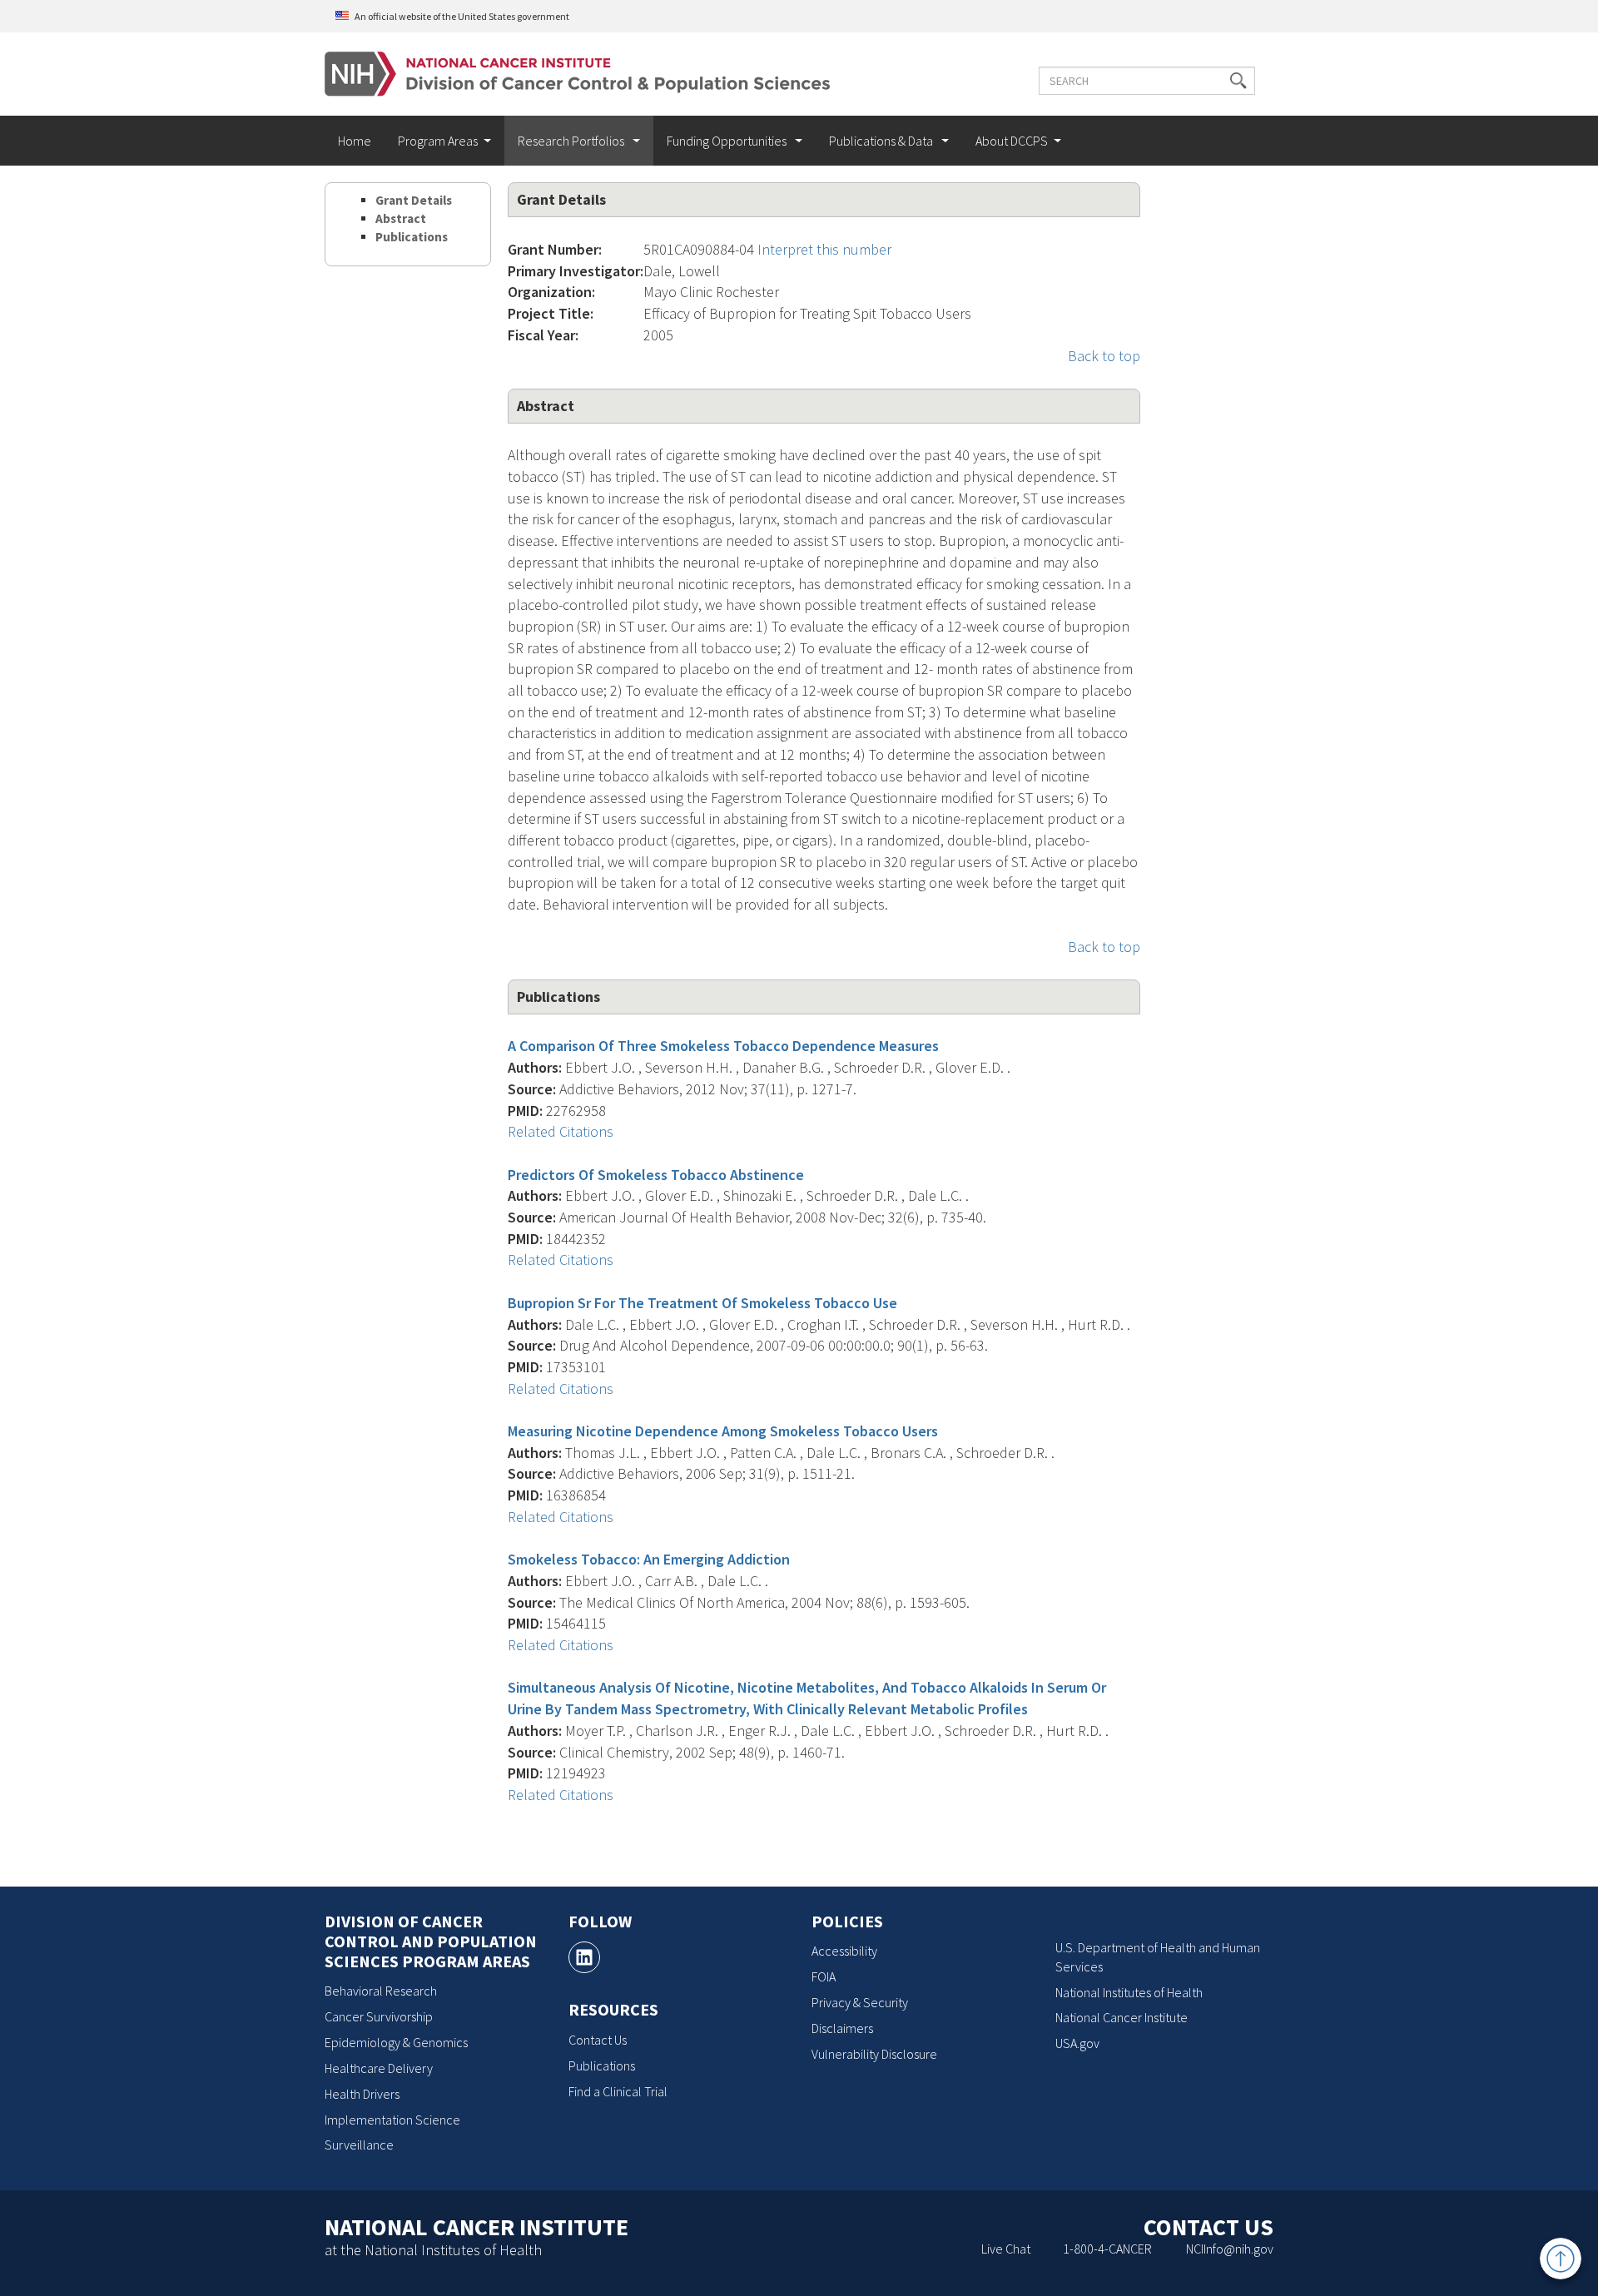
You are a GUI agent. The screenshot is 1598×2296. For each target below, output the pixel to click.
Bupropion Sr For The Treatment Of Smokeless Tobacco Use (702, 1303)
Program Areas (438, 141)
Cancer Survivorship (379, 2016)
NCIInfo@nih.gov (1230, 2249)
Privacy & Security (860, 2002)
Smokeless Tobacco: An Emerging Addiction (649, 1559)
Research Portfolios (572, 141)
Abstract (401, 218)
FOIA (824, 1976)
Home (355, 141)
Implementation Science (392, 2120)
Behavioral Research (381, 1991)
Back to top (1104, 356)
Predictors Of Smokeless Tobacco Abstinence (656, 1175)
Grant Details (414, 200)
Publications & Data (882, 141)
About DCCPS (1012, 141)
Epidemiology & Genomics (396, 2042)
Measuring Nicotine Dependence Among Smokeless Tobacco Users (723, 1431)
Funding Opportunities (728, 141)
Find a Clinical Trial (618, 2091)
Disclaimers (842, 2028)
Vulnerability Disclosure (874, 2054)
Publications (412, 237)
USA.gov (1077, 2043)
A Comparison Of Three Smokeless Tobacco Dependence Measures (723, 1046)
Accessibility (844, 1951)
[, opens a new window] (584, 1957)
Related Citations (561, 1131)
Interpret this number (824, 249)
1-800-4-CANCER (1107, 2249)
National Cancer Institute (1122, 2017)
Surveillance (359, 2145)
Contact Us (598, 2040)
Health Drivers (362, 2094)
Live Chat (1006, 2249)
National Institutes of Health (1129, 1992)
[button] (1238, 81)
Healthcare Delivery (379, 2068)
